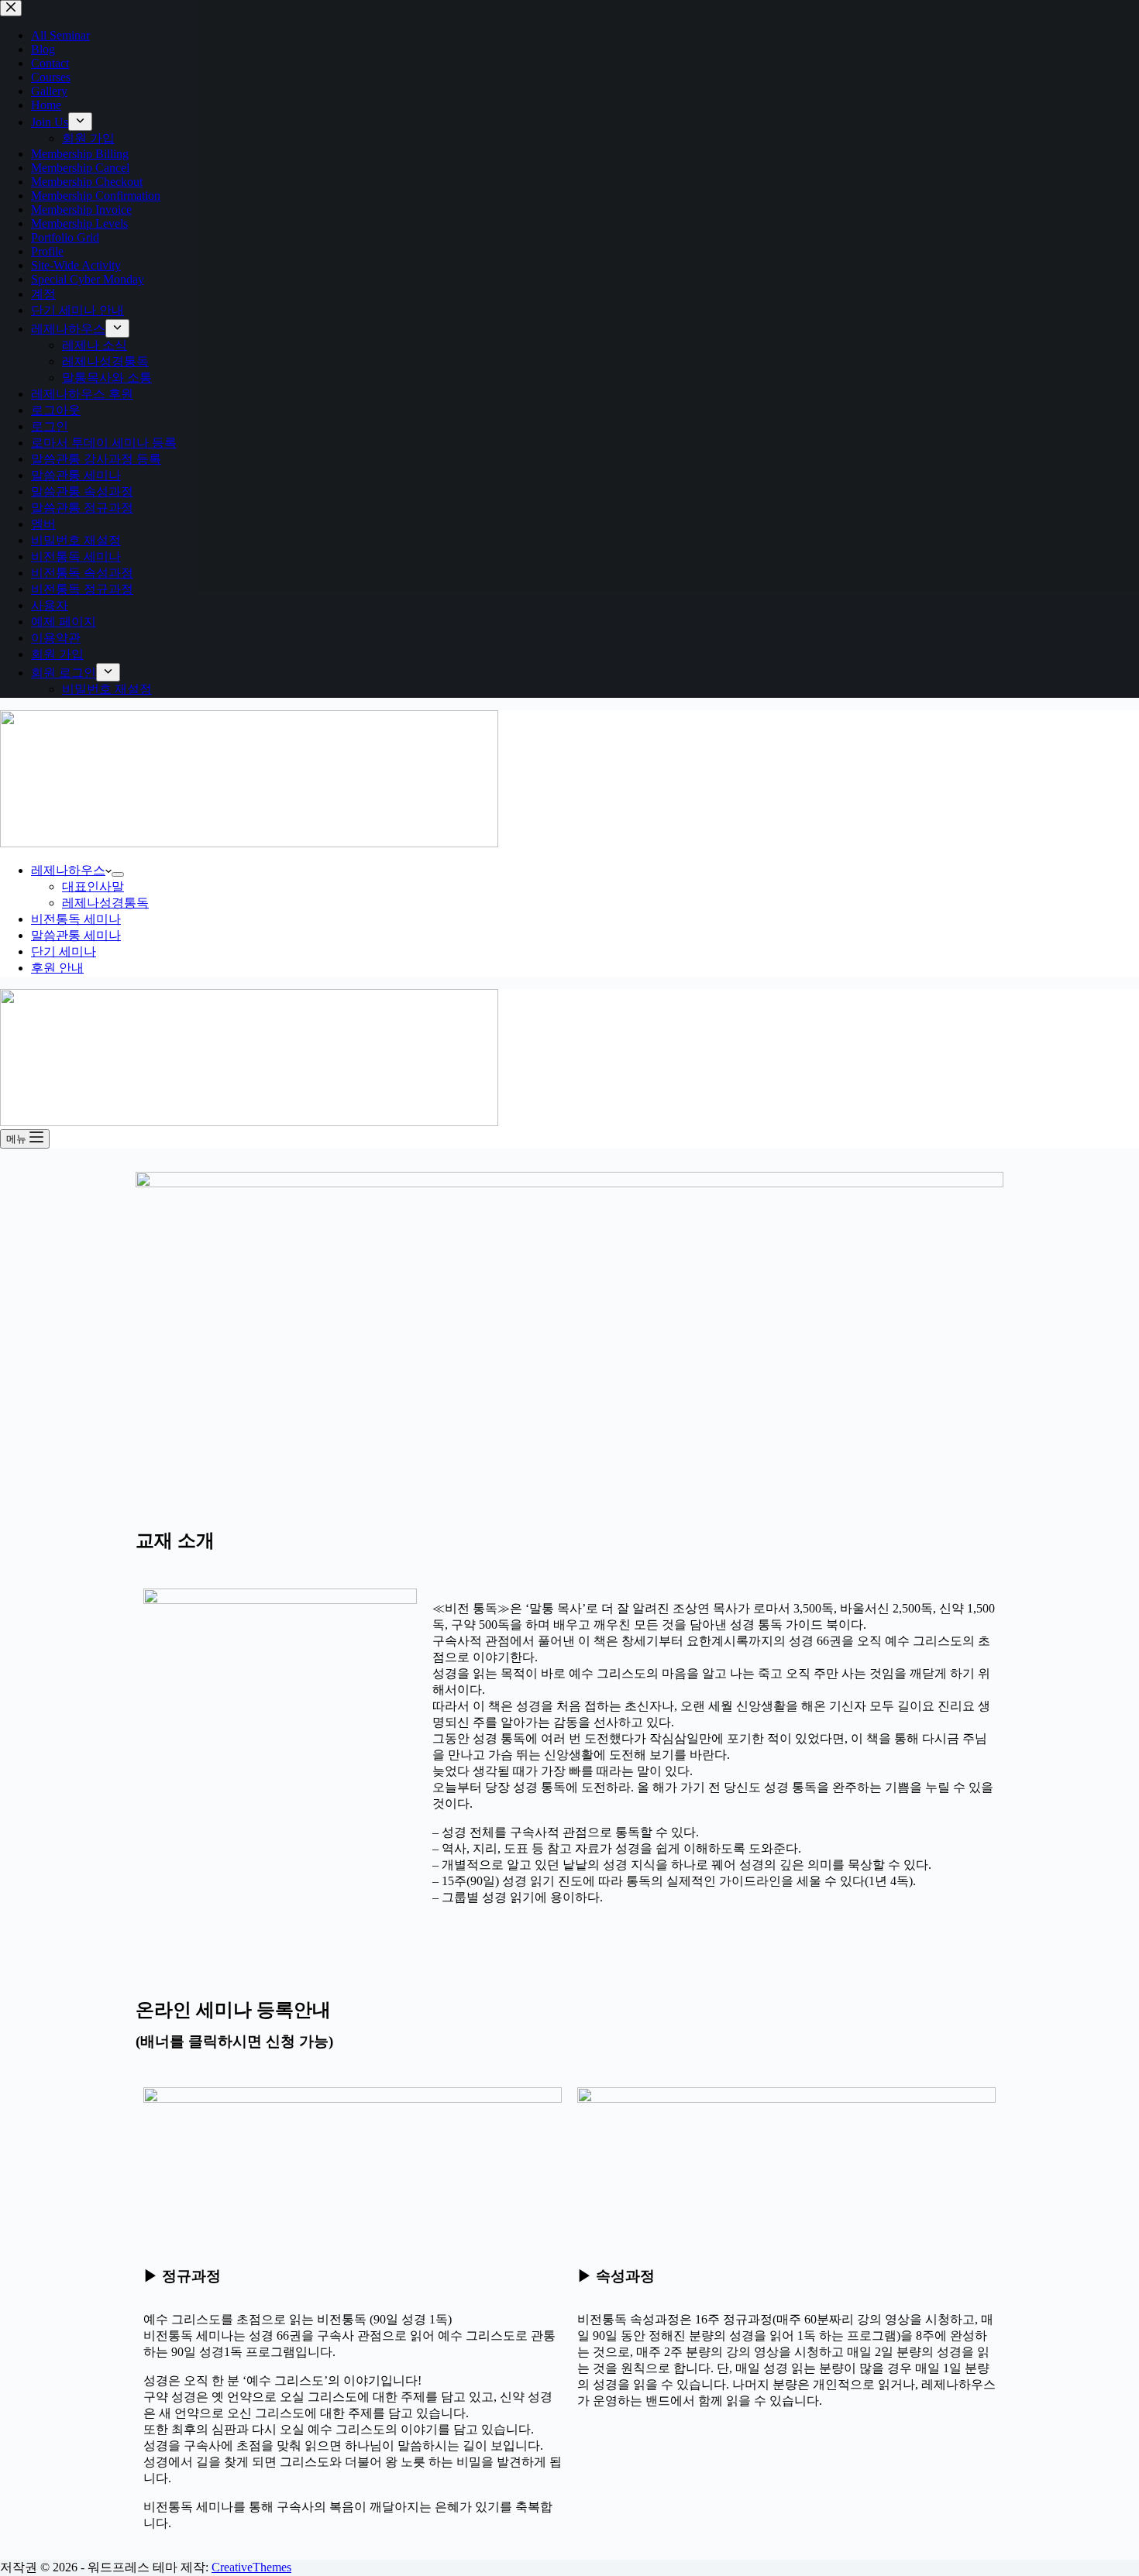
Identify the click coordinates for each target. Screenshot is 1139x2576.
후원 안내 (57, 968)
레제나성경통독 (105, 903)
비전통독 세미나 (76, 919)
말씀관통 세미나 (76, 935)
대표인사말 (93, 886)
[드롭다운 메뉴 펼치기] (118, 874)
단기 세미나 (64, 951)
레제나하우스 (68, 870)
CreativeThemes (251, 2567)
